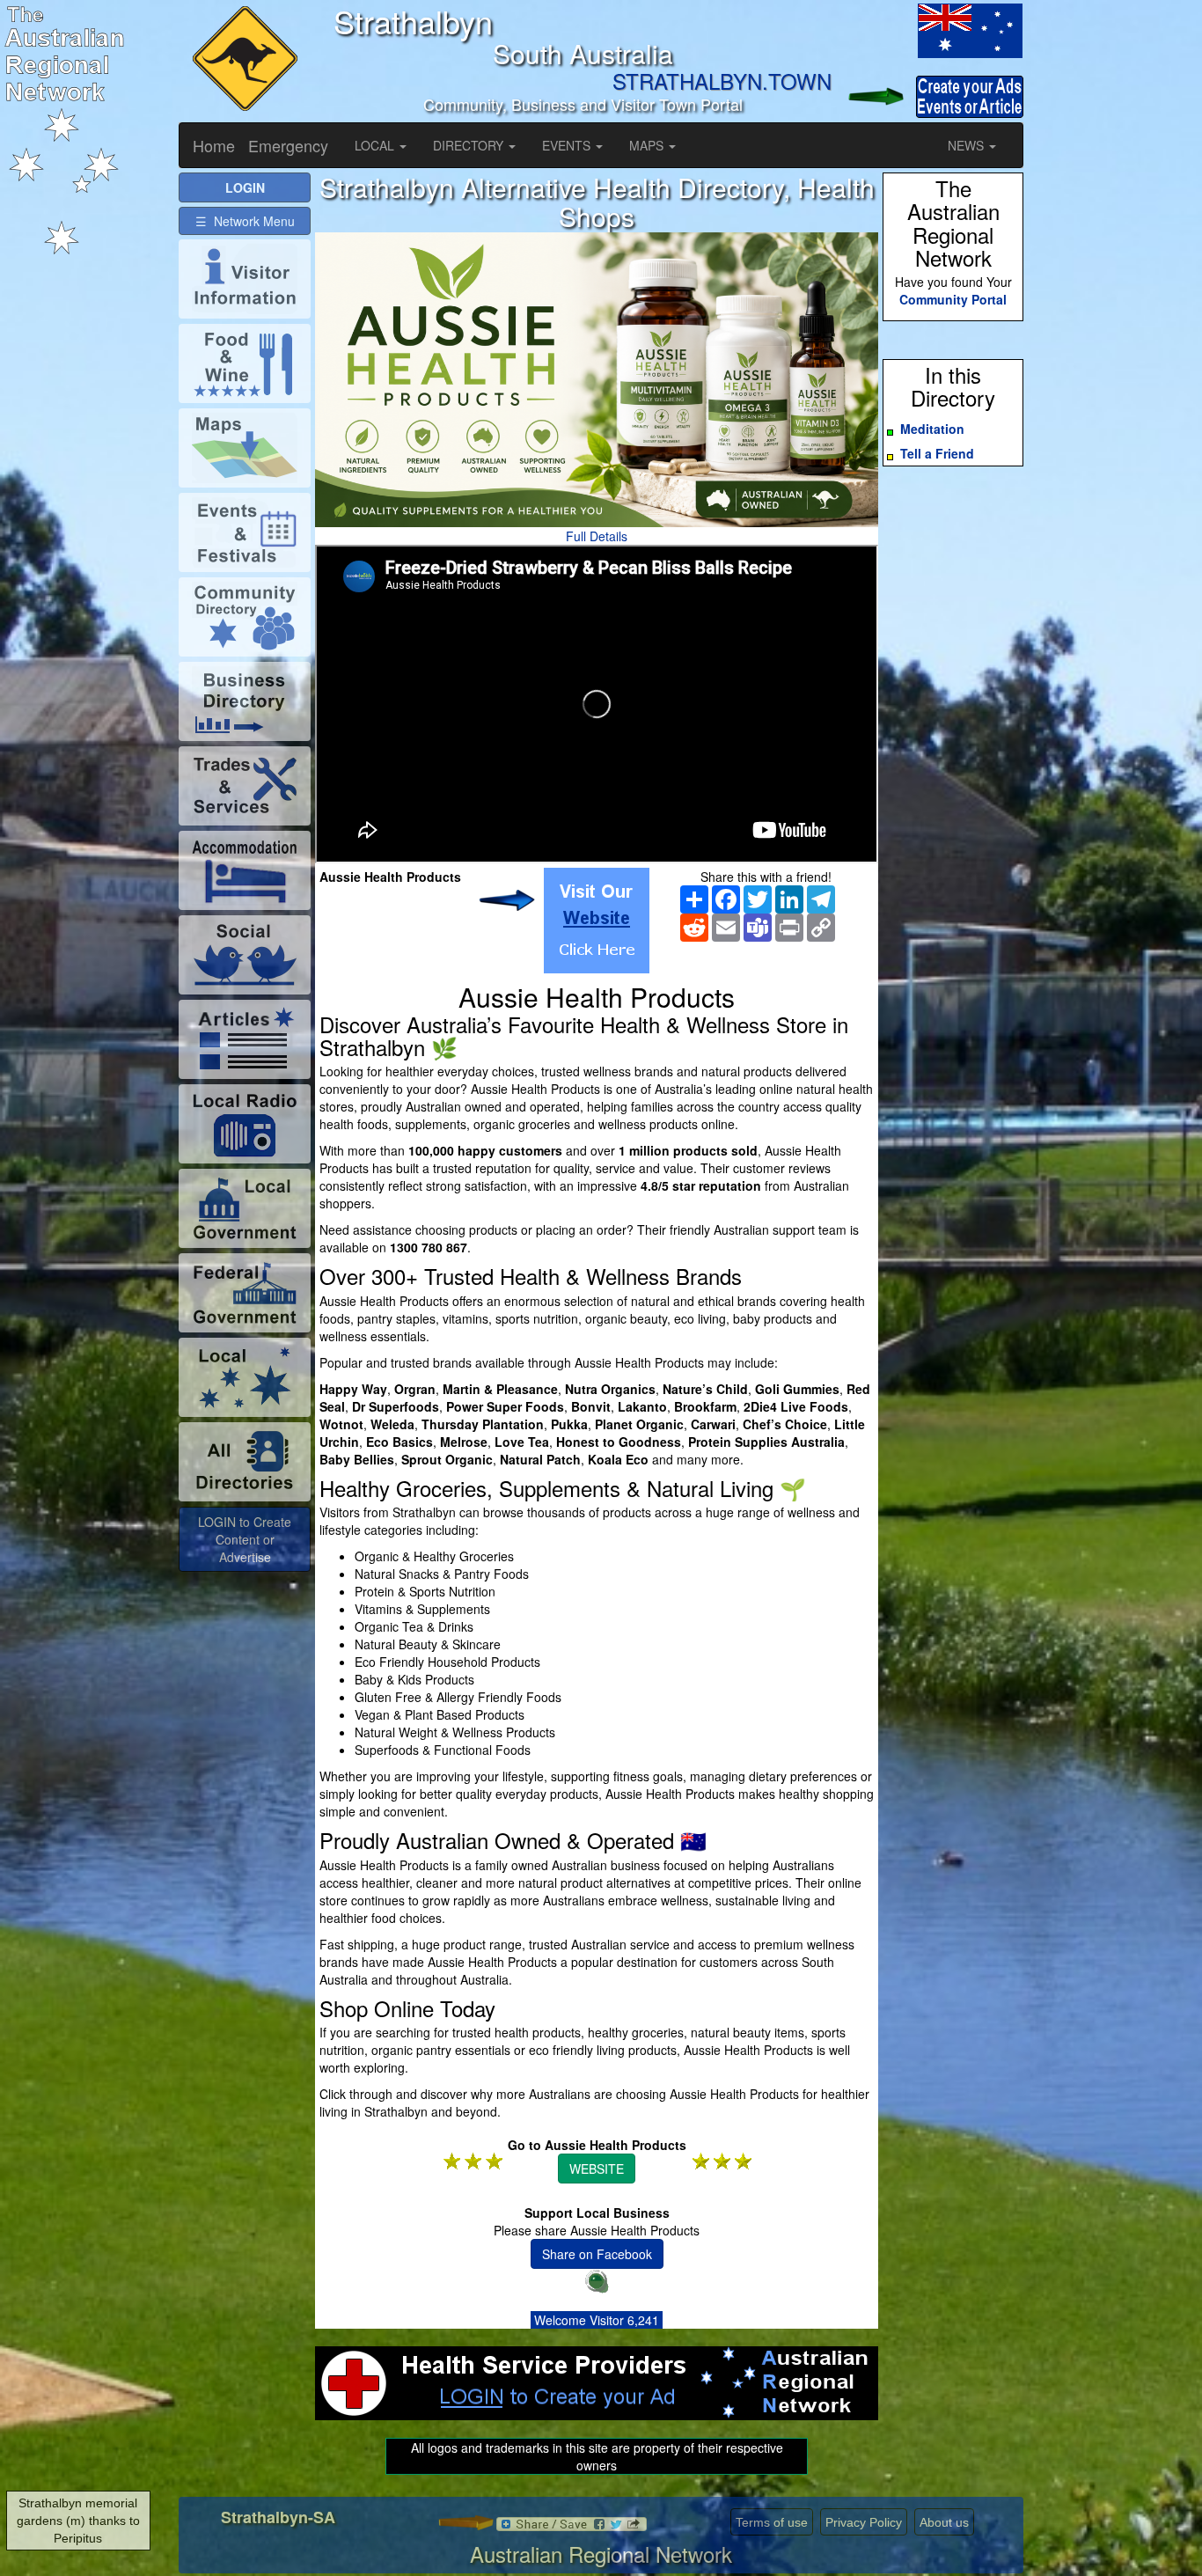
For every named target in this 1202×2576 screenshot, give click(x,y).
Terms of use (772, 2522)
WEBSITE (597, 2169)
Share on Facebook (597, 2254)
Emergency (288, 145)
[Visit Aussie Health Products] (597, 921)
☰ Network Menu (245, 221)
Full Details (597, 536)
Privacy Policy (864, 2522)
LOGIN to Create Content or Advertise (245, 1539)
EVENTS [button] (568, 145)
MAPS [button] (648, 145)
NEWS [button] (967, 145)
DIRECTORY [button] (470, 145)
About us (944, 2522)
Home (214, 145)
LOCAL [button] (376, 145)
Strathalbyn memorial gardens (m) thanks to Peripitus (78, 2521)
